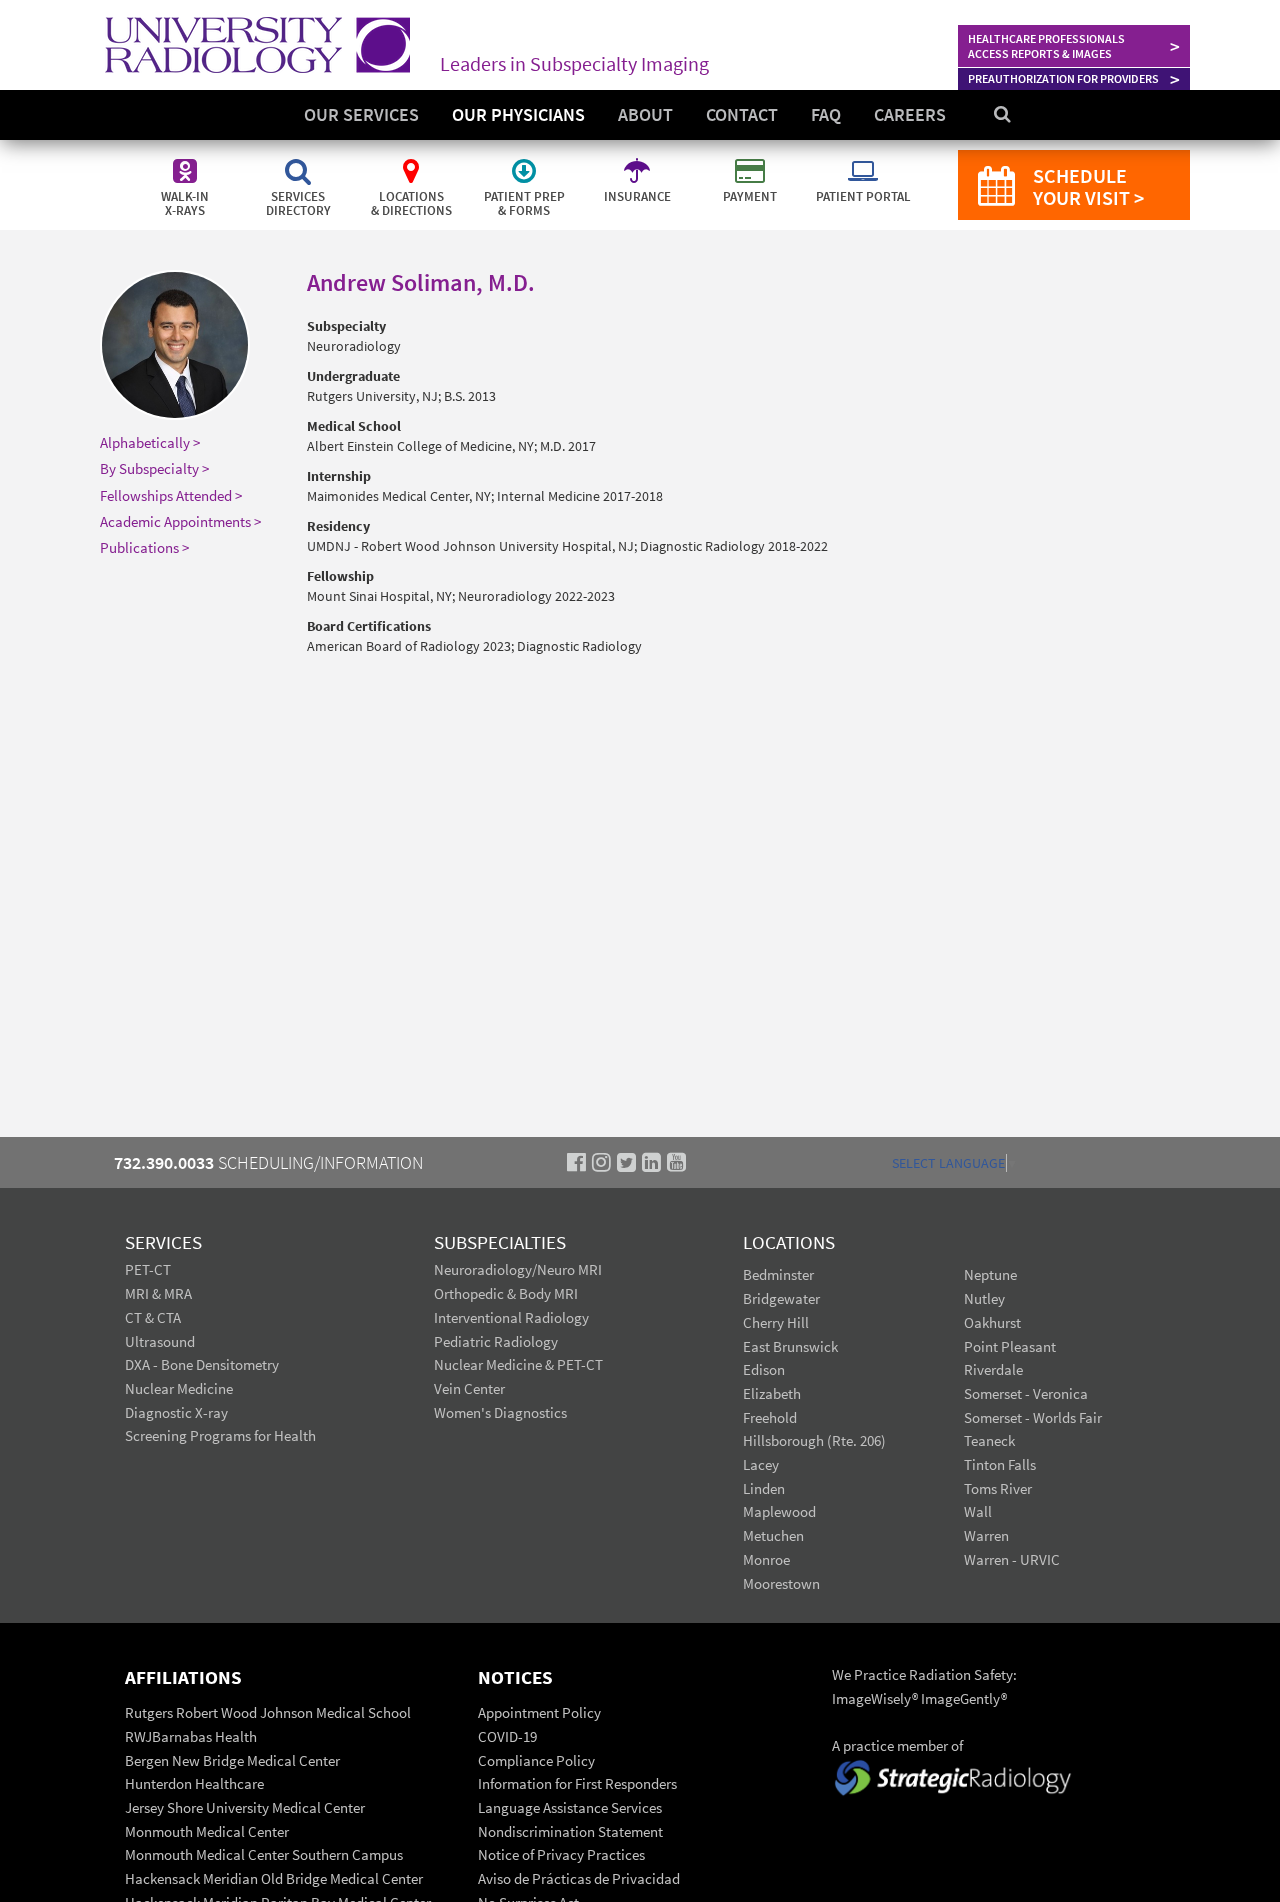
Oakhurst (992, 1322)
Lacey (761, 1464)
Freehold (770, 1417)
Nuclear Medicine (179, 1388)
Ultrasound (160, 1341)
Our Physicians (518, 114)
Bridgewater (781, 1298)
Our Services (361, 114)
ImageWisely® (876, 1698)
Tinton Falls (1000, 1464)
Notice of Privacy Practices (561, 1854)
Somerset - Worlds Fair (1033, 1417)
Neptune (990, 1274)
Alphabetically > (150, 442)
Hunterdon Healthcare (194, 1783)
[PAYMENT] (751, 160)
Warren (986, 1535)
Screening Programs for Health (220, 1435)
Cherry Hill (776, 1322)
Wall (978, 1511)
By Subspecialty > (154, 468)
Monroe (766, 1559)
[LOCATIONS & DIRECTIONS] (412, 160)
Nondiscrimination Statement (570, 1831)
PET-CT (148, 1269)
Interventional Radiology (511, 1317)
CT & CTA (153, 1317)
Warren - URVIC (1012, 1559)
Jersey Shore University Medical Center (245, 1807)
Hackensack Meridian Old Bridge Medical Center (274, 1878)
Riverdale (993, 1369)
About (645, 114)
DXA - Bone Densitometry (202, 1364)
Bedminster (778, 1274)
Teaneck (989, 1440)
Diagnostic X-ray (176, 1412)
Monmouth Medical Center (207, 1831)
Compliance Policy (536, 1760)
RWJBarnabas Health (191, 1736)
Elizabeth (772, 1393)
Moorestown (781, 1583)
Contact (742, 114)
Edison (764, 1369)
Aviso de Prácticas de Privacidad (579, 1878)
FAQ (826, 114)
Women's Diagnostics (500, 1412)
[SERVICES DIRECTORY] (299, 160)
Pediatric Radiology (496, 1341)
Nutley (984, 1298)
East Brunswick (790, 1346)
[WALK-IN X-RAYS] (186, 160)
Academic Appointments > (180, 521)
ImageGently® (964, 1698)
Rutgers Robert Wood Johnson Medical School (268, 1712)
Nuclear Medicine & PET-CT (518, 1364)
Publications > (144, 547)
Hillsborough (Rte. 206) (814, 1440)
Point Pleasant (1010, 1346)
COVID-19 (507, 1736)
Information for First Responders (577, 1783)
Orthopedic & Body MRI (506, 1293)
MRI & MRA (158, 1293)
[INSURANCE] (638, 160)
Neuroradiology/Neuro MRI (518, 1269)
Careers (910, 114)
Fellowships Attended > (171, 495)
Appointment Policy (539, 1712)
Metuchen (773, 1535)
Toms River (998, 1488)
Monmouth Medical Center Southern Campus (264, 1854)
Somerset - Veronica (1026, 1393)
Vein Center (469, 1388)
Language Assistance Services (570, 1807)
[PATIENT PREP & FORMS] (525, 160)
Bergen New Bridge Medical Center (232, 1760)
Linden (764, 1488)
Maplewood (779, 1511)
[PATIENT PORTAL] (863, 160)
